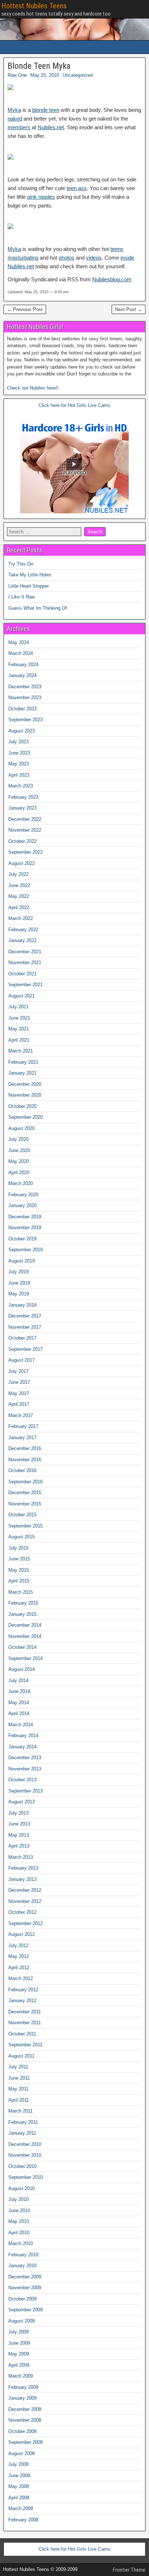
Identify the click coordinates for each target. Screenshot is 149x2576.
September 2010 (25, 2177)
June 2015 (19, 1559)
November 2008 (25, 2420)
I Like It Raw (22, 597)
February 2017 (23, 1426)
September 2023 (25, 720)
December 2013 (25, 1758)
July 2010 (18, 2199)
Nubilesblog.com (112, 279)
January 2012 (22, 2001)
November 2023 (25, 697)
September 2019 (25, 1250)
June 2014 (19, 1691)
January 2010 (22, 2266)
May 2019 (19, 1294)
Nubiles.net (51, 127)
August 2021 (22, 996)
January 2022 (22, 940)
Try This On (21, 564)
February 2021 (23, 1062)
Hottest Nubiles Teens (34, 6)
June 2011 (19, 2078)
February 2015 (23, 1603)
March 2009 (21, 2376)
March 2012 (21, 1978)
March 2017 (21, 1415)
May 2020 (19, 1161)
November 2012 (25, 1901)
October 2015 (22, 1515)
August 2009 (22, 2321)
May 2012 (19, 1956)
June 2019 (19, 1283)
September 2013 (25, 1791)
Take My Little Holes (30, 575)
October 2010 (22, 2166)
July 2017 (18, 1371)
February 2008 (23, 2520)
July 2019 (18, 1272)
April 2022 (19, 907)
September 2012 (25, 1923)
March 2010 (21, 2243)
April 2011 (19, 2100)
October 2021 (22, 974)
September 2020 (25, 1117)
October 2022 (22, 841)
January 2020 (22, 1205)
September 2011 (25, 2045)
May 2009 (19, 2354)
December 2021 (25, 952)
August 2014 (22, 1669)
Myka (14, 110)
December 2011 (25, 2012)
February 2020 (23, 1195)
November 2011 (25, 2023)
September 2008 (25, 2442)
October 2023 (22, 709)
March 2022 (21, 918)
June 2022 (19, 885)
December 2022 (25, 819)
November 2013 (25, 1769)
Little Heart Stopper (29, 586)
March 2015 (21, 1592)
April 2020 (19, 1173)
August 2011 (21, 2056)
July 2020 (18, 1139)
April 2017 (19, 1404)
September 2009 (25, 2310)
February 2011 (23, 2122)
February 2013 (23, 1868)
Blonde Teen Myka (39, 66)
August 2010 (22, 2188)
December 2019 (25, 1217)
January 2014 (22, 1747)
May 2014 (19, 1703)
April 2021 (19, 1040)
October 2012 (22, 1912)
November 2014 (25, 1636)
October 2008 (22, 2431)
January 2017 (22, 1438)
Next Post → (129, 309)
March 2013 (21, 1857)
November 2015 (25, 1504)
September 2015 (25, 1526)
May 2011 (18, 2089)
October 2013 (22, 1780)
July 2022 (18, 874)
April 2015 (19, 1581)
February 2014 (23, 1735)
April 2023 (19, 775)
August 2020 (22, 1128)
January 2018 (22, 1305)
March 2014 (21, 1725)
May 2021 (19, 1029)
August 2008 (22, 2453)
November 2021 (25, 963)
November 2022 (25, 830)
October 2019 (22, 1239)
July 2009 (18, 2332)
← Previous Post (25, 309)
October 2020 (22, 1106)
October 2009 (22, 2299)
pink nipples (41, 197)
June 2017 (19, 1382)
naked (15, 119)
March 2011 (20, 2111)
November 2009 (25, 2288)
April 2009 (19, 2365)
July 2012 (18, 1945)
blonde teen (46, 110)
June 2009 (19, 2343)
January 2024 (22, 675)
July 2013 (18, 1813)
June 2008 (19, 2476)
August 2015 (22, 1537)
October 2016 (22, 1470)
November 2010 (25, 2155)
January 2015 (22, 1614)
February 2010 (23, 2255)
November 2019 (25, 1228)
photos (67, 258)
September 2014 (25, 1658)
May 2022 (19, 896)
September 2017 (25, 1349)
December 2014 (25, 1625)
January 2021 (22, 1073)
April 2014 (19, 1713)
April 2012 (19, 1968)
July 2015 (18, 1548)
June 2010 (19, 2211)
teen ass (77, 188)
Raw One (17, 75)
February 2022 (23, 930)
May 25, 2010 (45, 75)
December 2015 (25, 1493)
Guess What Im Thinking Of (38, 608)
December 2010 (25, 2144)
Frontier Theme (129, 2570)
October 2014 (22, 1647)
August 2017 (22, 1360)
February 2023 (23, 797)
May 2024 (19, 642)
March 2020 (21, 1183)
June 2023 (19, 753)
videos (94, 258)
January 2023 (22, 808)
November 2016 (25, 1460)
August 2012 (22, 1934)
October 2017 (22, 1338)
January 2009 (22, 2398)
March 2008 (21, 2508)
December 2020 (25, 1084)
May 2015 (19, 1570)
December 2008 (25, 2409)
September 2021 (25, 985)
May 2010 (19, 2221)
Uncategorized (78, 75)
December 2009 (25, 2277)
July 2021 (18, 1007)
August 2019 (22, 1261)
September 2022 (25, 852)
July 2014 (18, 1680)
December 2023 (25, 687)
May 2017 (19, 1393)
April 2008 (19, 2498)
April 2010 (19, 2233)
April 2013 (19, 1846)
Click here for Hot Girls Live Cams (74, 405)
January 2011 (22, 2133)
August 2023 (22, 731)
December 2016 (25, 1448)
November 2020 (25, 1095)
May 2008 (19, 2486)
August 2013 (22, 1802)
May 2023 (19, 764)
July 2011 (18, 2067)
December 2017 (25, 1316)
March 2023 (21, 786)
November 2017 (25, 1327)
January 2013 (22, 1879)
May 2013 (19, 1835)
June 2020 (19, 1150)
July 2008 (18, 2464)
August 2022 (22, 863)
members (19, 127)
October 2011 (22, 2034)
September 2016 (25, 1482)
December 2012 (25, 1890)
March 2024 (21, 653)
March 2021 (21, 1051)
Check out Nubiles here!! (33, 388)
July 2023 (18, 742)
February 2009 (23, 2387)
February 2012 (23, 1990)
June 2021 (19, 1018)
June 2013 (19, 1824)
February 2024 (23, 665)
